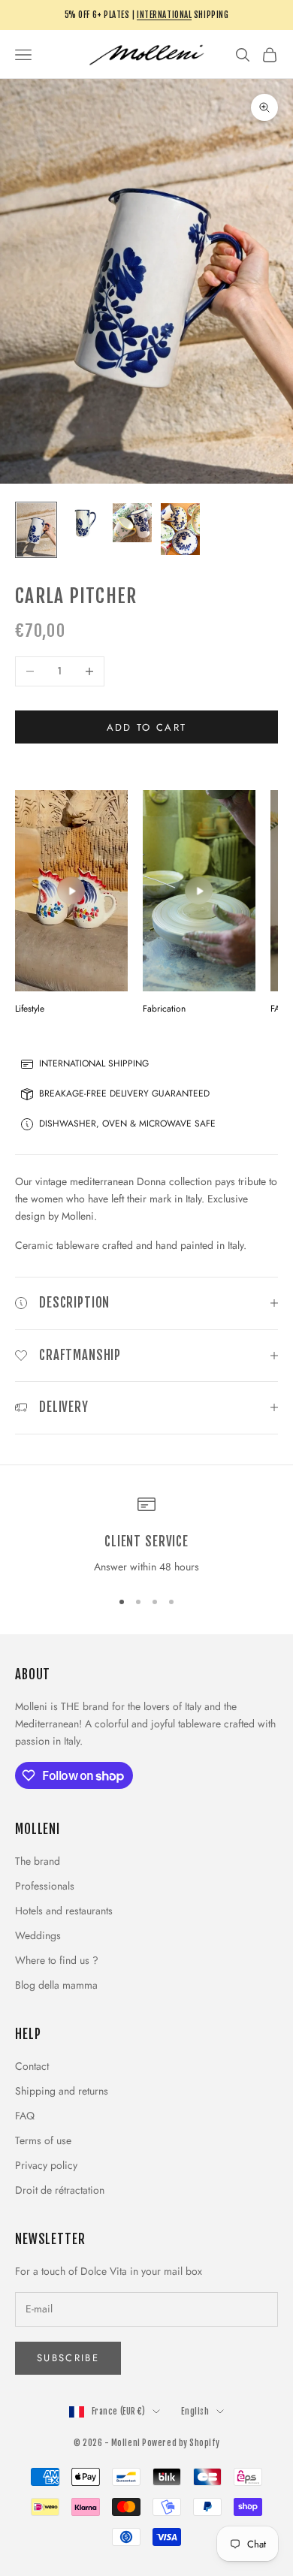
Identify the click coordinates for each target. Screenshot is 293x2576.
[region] (146, 1536)
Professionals (45, 1886)
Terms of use (43, 2140)
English (195, 2412)
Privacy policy (46, 2165)
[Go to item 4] (180, 529)
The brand (38, 1861)
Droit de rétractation (60, 2190)
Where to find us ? (57, 1960)
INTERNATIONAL (164, 15)
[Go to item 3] (132, 523)
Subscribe (68, 2358)
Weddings (38, 1935)
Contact (32, 2066)
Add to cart (147, 727)
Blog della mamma (56, 1985)
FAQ (25, 2116)
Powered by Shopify (181, 2443)
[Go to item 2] (84, 523)
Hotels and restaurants (64, 1911)
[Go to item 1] (36, 530)
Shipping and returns (62, 2091)
